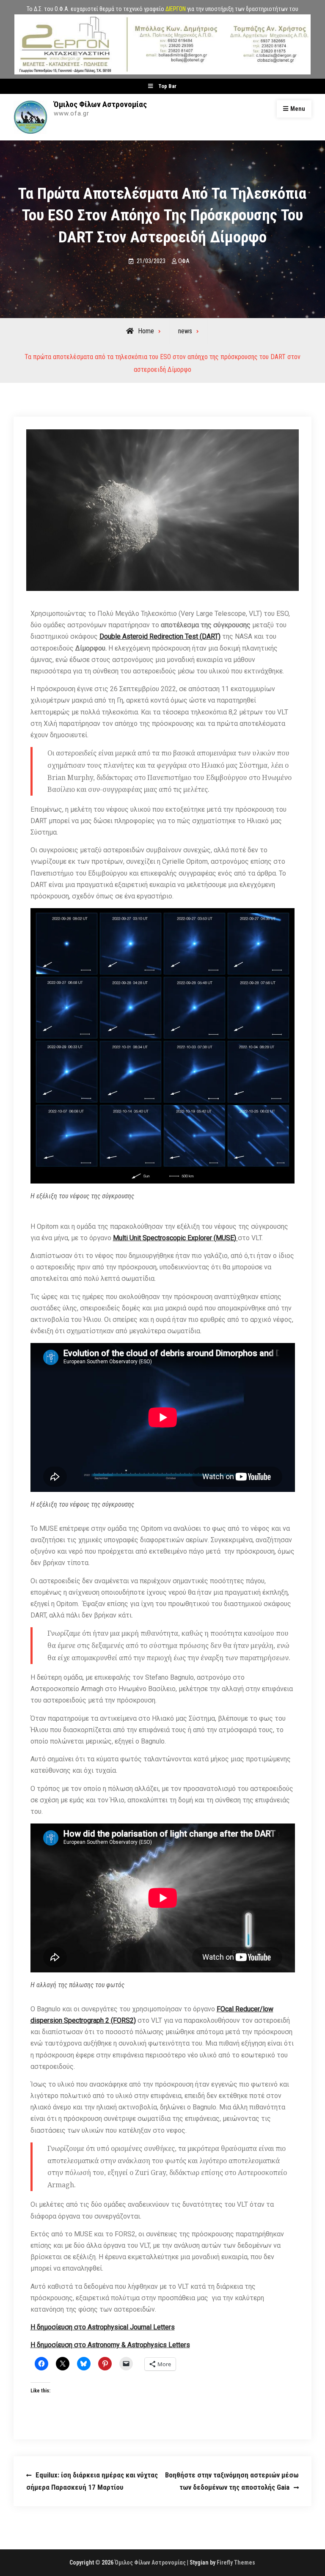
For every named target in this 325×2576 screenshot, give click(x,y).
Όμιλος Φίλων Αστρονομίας (100, 104)
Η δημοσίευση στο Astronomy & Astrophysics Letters (110, 2345)
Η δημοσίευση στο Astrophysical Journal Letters (103, 2327)
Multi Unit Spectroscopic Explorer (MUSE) (175, 1238)
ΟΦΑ (184, 261)
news (185, 331)
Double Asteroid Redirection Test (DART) (160, 636)
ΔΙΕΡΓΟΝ (176, 9)
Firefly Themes (236, 2562)
